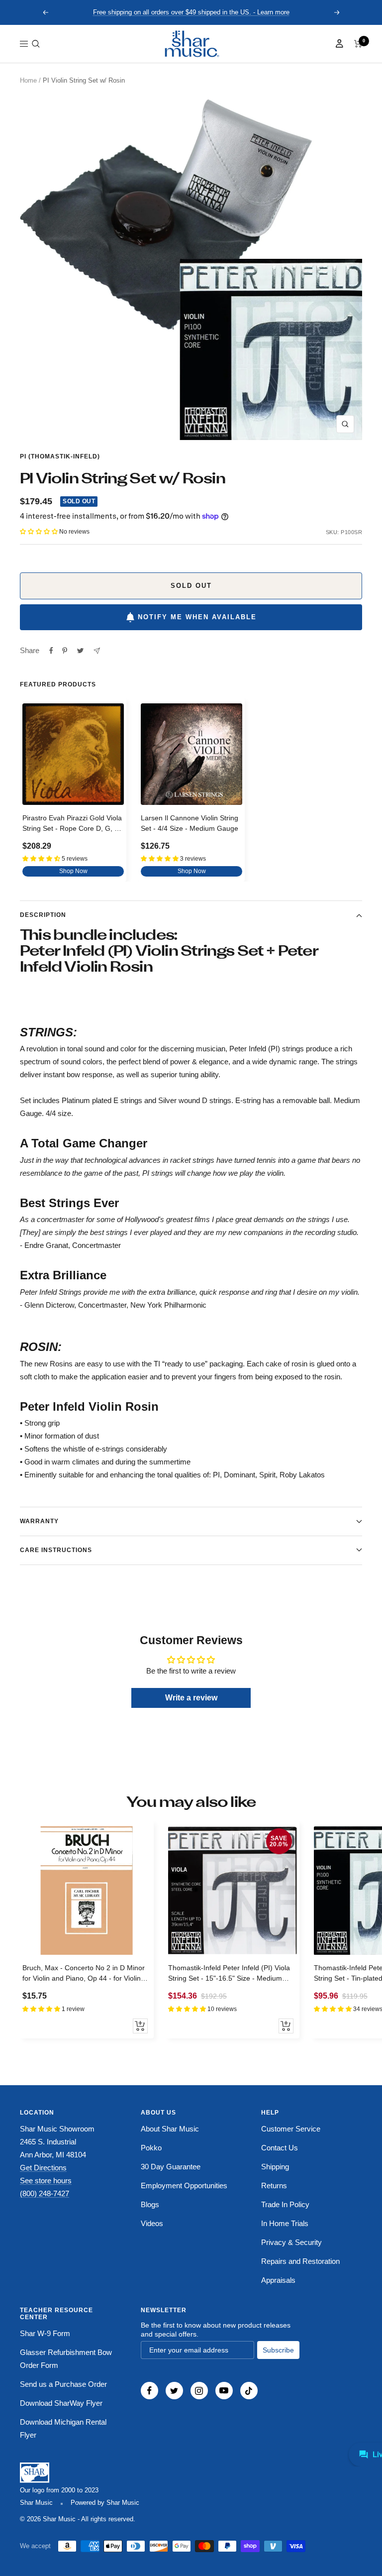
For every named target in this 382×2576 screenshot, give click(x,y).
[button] (36, 44)
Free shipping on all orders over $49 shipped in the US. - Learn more (191, 12)
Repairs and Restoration (300, 2261)
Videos (152, 2223)
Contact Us (280, 2148)
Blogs (150, 2204)
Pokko (151, 2148)
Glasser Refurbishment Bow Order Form (66, 2359)
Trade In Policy (285, 2204)
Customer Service (291, 2129)
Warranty (39, 1521)
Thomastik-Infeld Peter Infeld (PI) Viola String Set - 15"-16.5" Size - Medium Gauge (229, 1974)
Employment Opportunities (184, 2185)
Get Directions (43, 2168)
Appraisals (278, 2280)
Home (28, 80)
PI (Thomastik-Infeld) (60, 456)
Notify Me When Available (197, 617)
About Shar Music (170, 2129)
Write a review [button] (191, 1698)
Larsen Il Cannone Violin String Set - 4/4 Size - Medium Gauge (190, 823)
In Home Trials (285, 2223)
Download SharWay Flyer (61, 2403)
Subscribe (278, 2350)
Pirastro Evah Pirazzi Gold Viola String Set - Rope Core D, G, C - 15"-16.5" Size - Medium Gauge (73, 825)
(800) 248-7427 (45, 2193)
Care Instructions (56, 1550)
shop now (73, 871)
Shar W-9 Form (45, 2333)
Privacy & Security (291, 2242)
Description (43, 915)
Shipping (275, 2167)
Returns (274, 2185)
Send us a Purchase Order (63, 2384)
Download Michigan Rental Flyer (63, 2428)
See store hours (46, 2181)
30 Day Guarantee (171, 2167)
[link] (191, 44)
